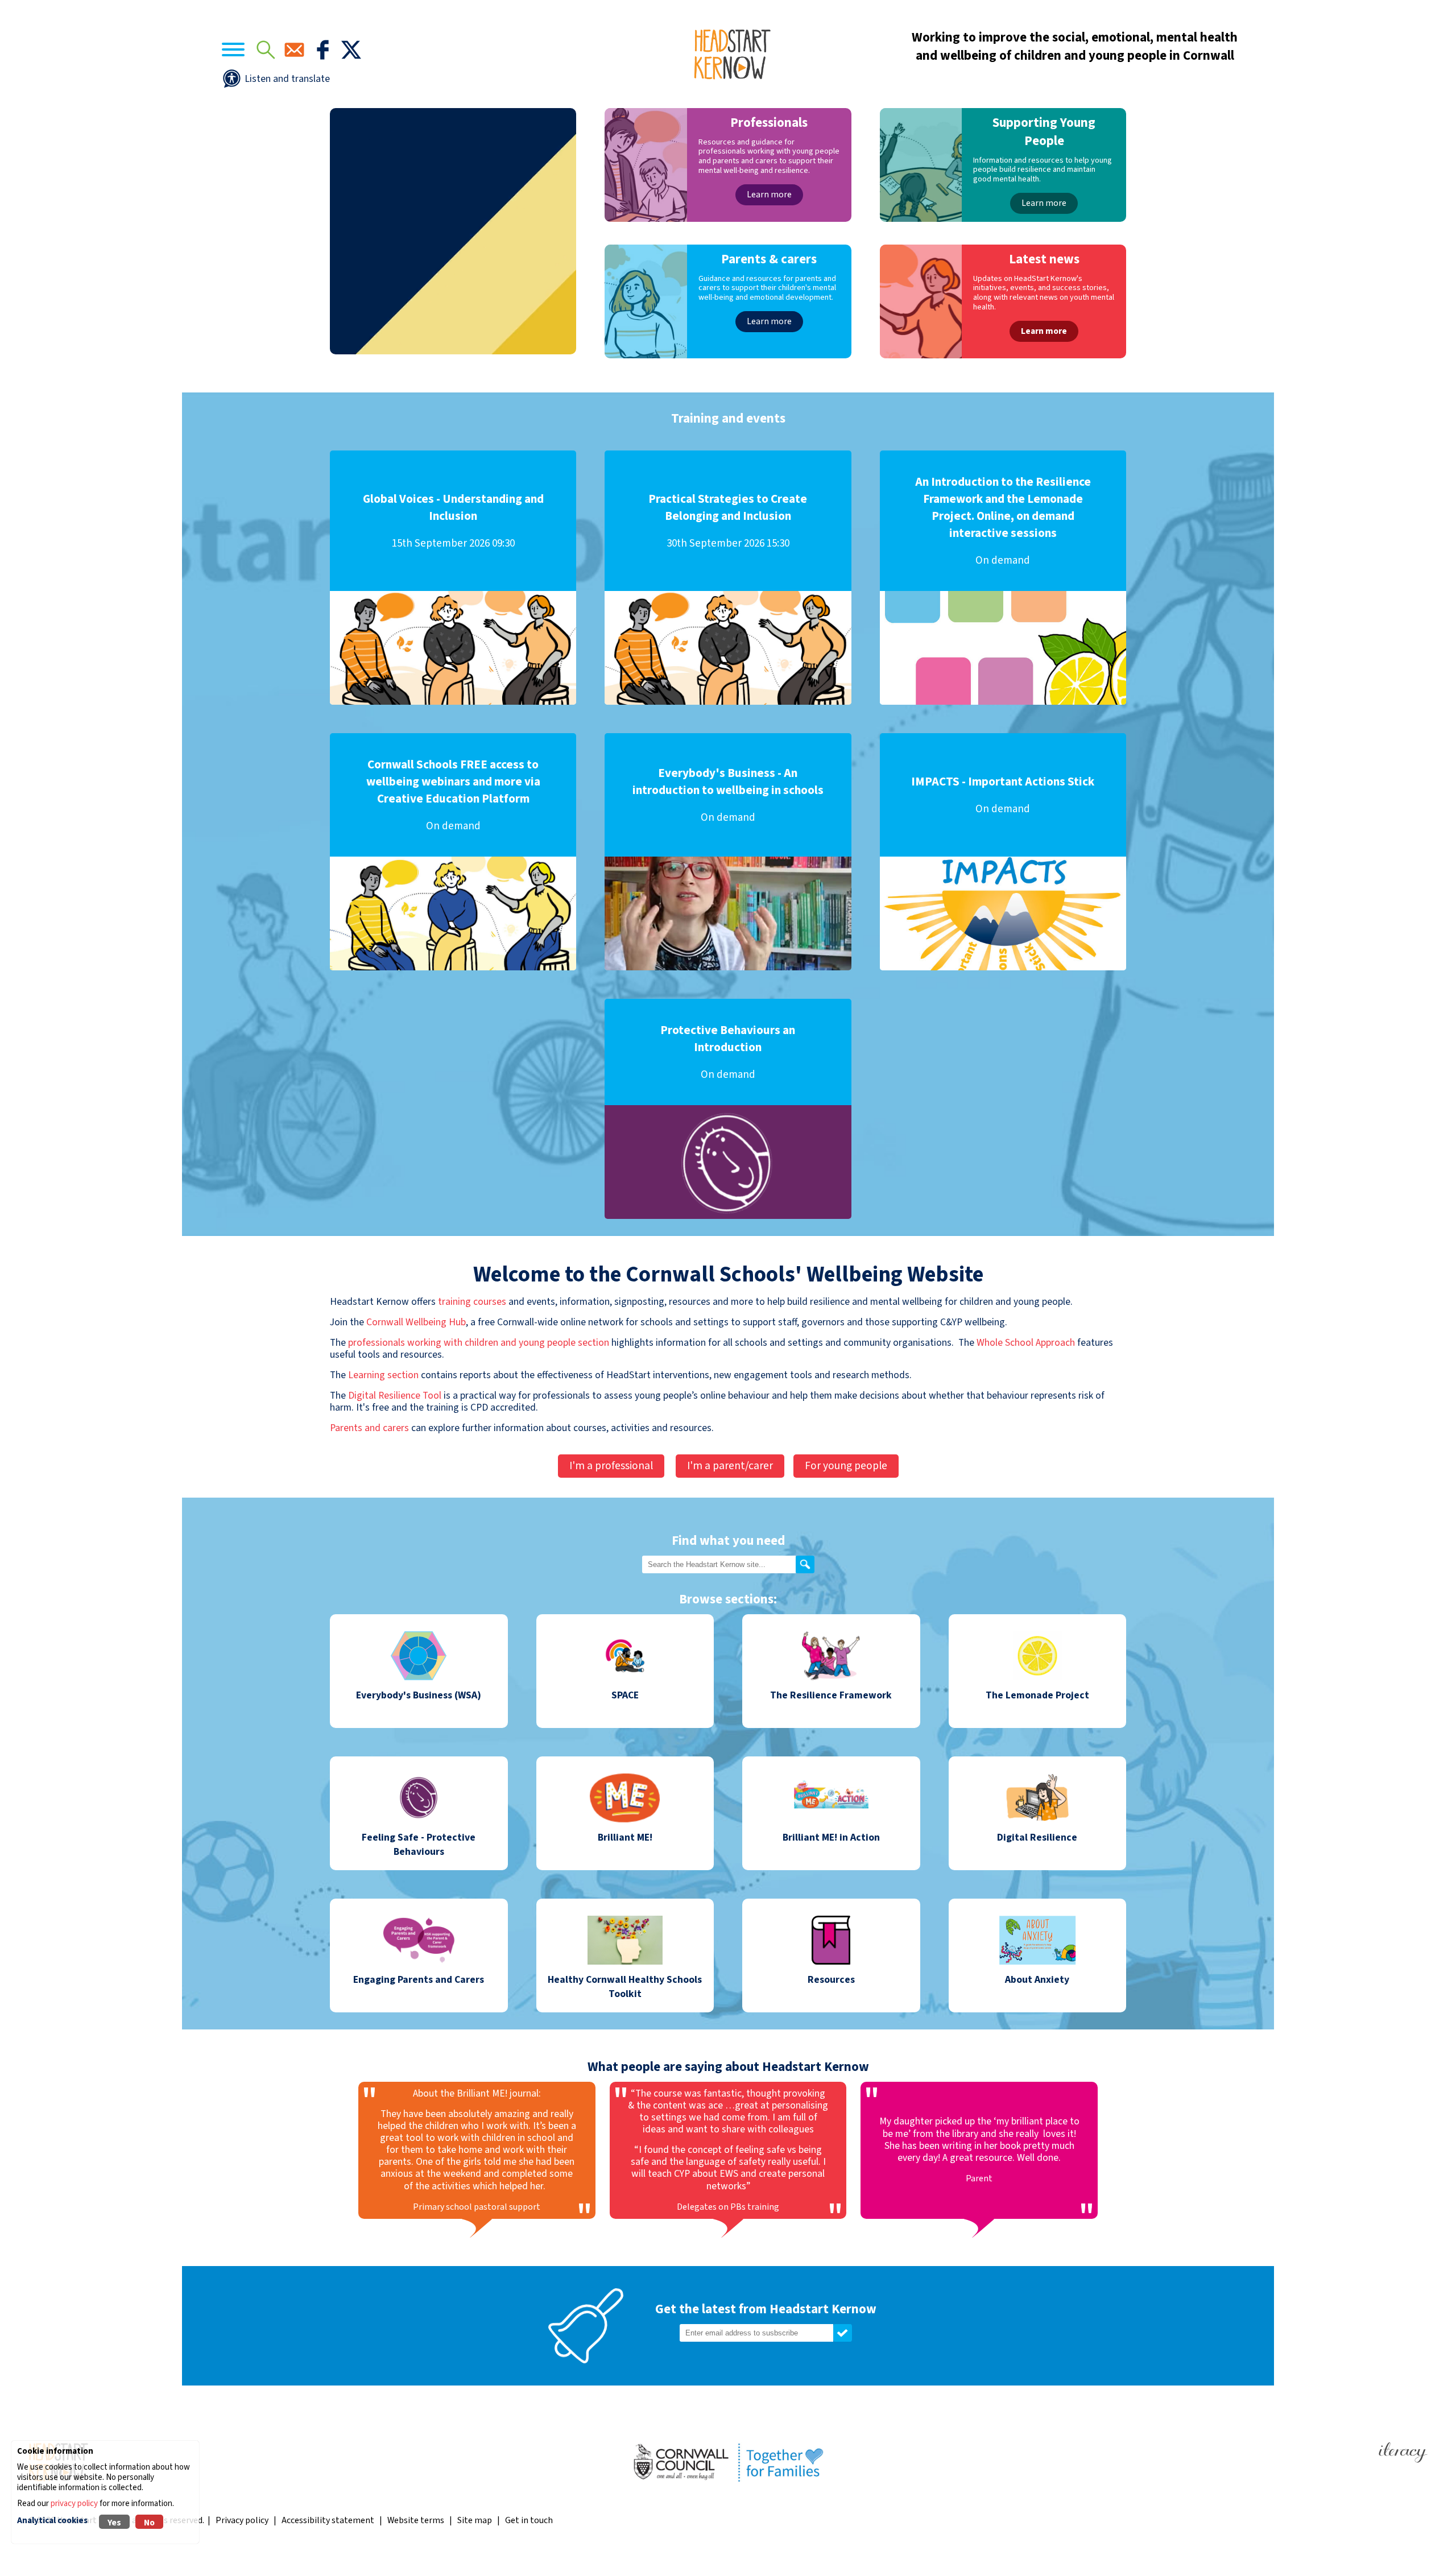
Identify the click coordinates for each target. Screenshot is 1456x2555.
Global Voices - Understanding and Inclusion (453, 521)
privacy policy (74, 2504)
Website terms (416, 2520)
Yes (114, 2523)
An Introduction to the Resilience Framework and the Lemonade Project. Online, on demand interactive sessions (1003, 521)
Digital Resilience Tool (395, 1396)
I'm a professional (611, 1466)
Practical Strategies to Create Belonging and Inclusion (728, 521)
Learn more (769, 195)
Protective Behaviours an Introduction (728, 1052)
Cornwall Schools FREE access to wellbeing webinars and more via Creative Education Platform (453, 795)
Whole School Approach (1026, 1343)
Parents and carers (369, 1428)
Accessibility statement (328, 2520)
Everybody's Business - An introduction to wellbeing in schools (728, 795)
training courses (471, 1302)
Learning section (383, 1375)
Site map (475, 2520)
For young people (846, 1466)
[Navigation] (233, 51)
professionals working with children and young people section (479, 1343)
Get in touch (529, 2520)
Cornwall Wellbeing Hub (416, 1322)
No (149, 2523)
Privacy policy (242, 2520)
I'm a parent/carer (730, 1466)
